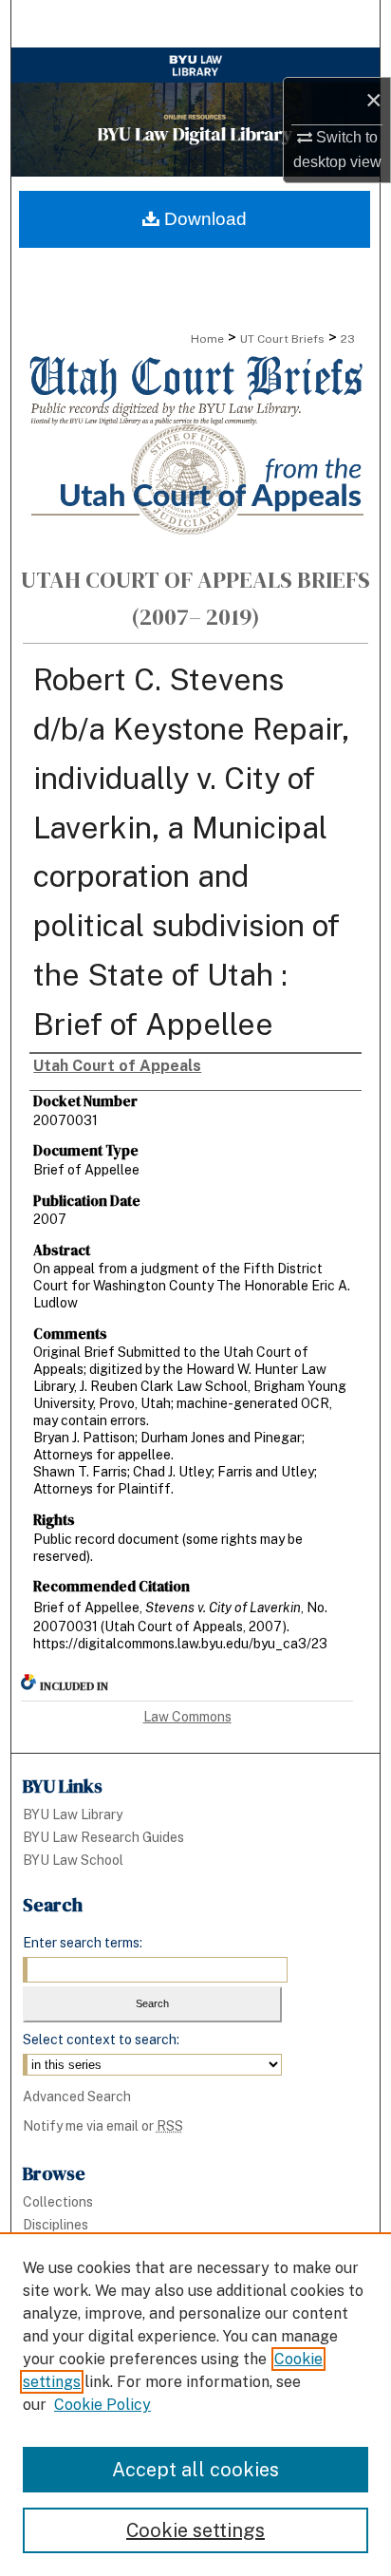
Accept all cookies (195, 2470)
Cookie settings (195, 2530)
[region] (195, 2404)
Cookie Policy (102, 2405)
